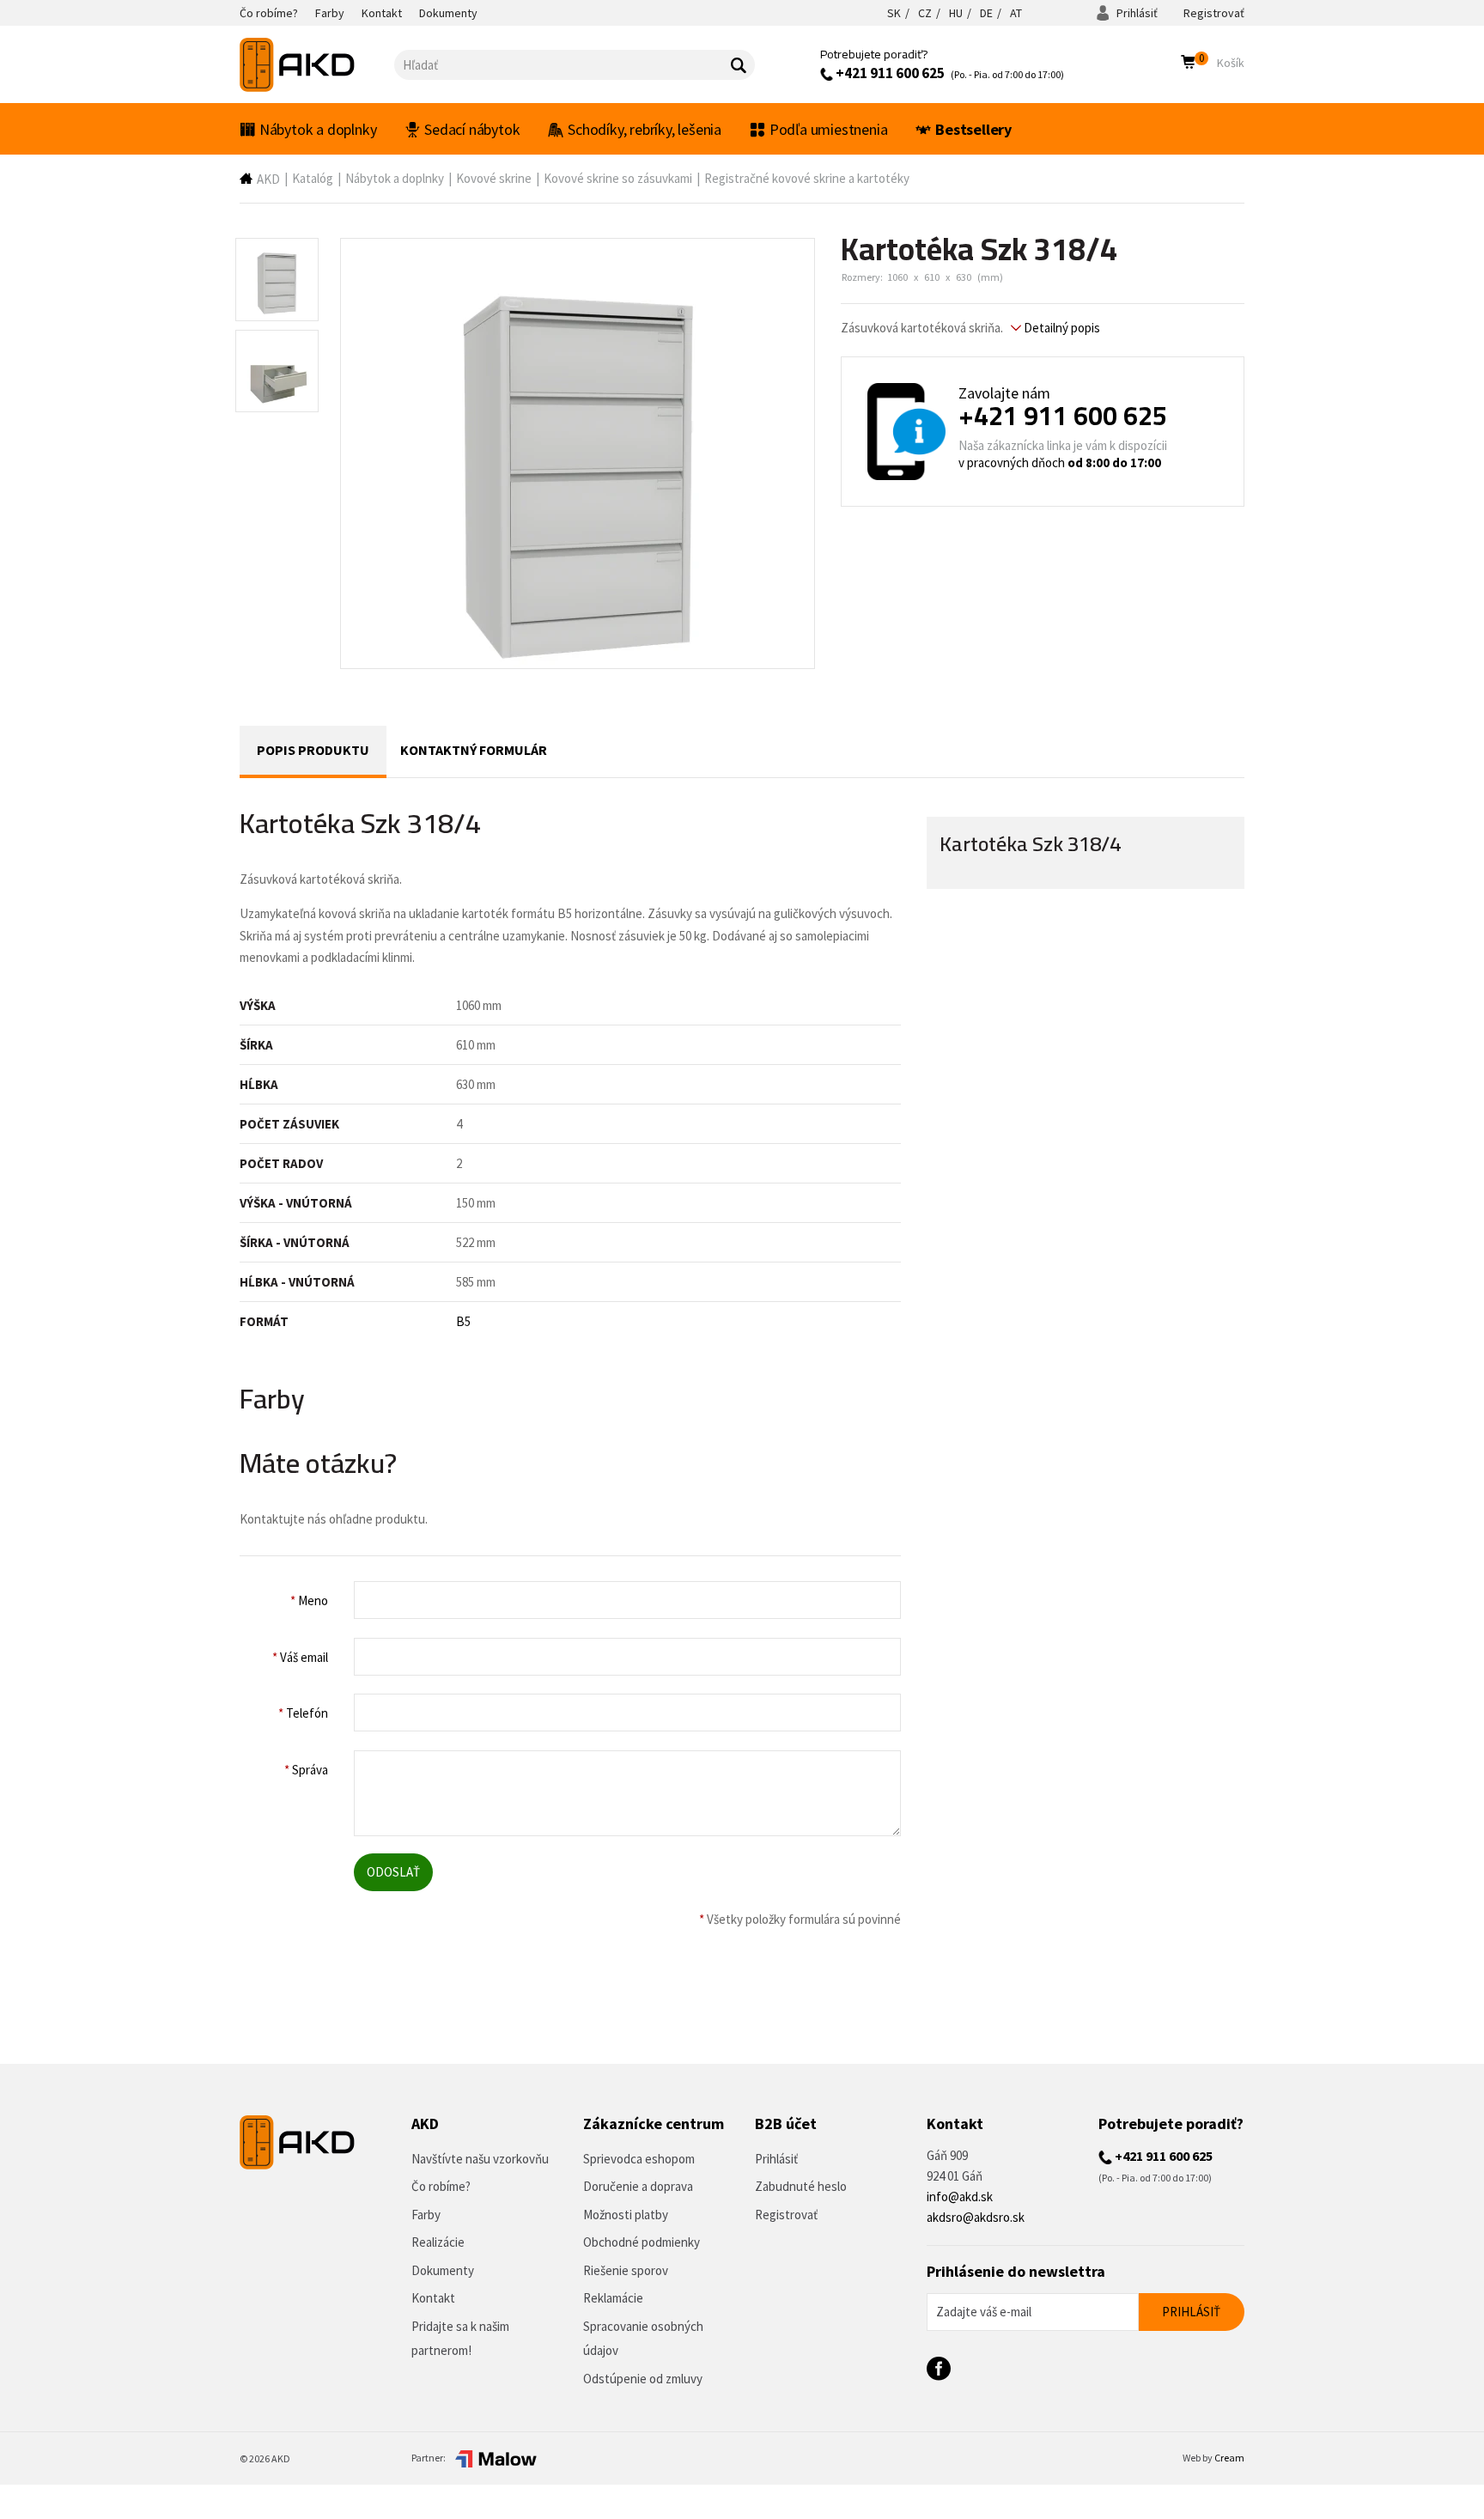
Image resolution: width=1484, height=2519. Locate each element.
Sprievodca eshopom (639, 2159)
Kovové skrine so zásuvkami (618, 178)
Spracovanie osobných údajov (643, 2339)
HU (956, 13)
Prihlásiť (1136, 13)
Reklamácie (613, 2298)
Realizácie (438, 2242)
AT (1016, 13)
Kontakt (433, 2298)
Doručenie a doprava (638, 2186)
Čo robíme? (441, 2186)
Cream (1229, 2458)
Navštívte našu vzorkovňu (480, 2159)
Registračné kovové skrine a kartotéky (807, 178)
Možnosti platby (626, 2215)
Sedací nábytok (472, 129)
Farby (426, 2215)
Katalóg (313, 178)
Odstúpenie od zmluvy (643, 2379)
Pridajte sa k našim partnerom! (460, 2339)
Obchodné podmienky (642, 2242)
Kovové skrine (494, 178)
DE (986, 13)
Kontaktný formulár (474, 750)
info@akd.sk (960, 2197)
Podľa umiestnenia (829, 129)
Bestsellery (973, 129)
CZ (925, 13)
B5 (463, 1321)
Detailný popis (1061, 328)
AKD (268, 179)
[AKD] (317, 65)
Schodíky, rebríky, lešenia (645, 129)
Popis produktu (313, 750)
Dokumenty (443, 2270)
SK (894, 13)
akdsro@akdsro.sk (976, 2217)
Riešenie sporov (626, 2270)
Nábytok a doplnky (318, 129)
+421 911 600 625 (889, 73)
